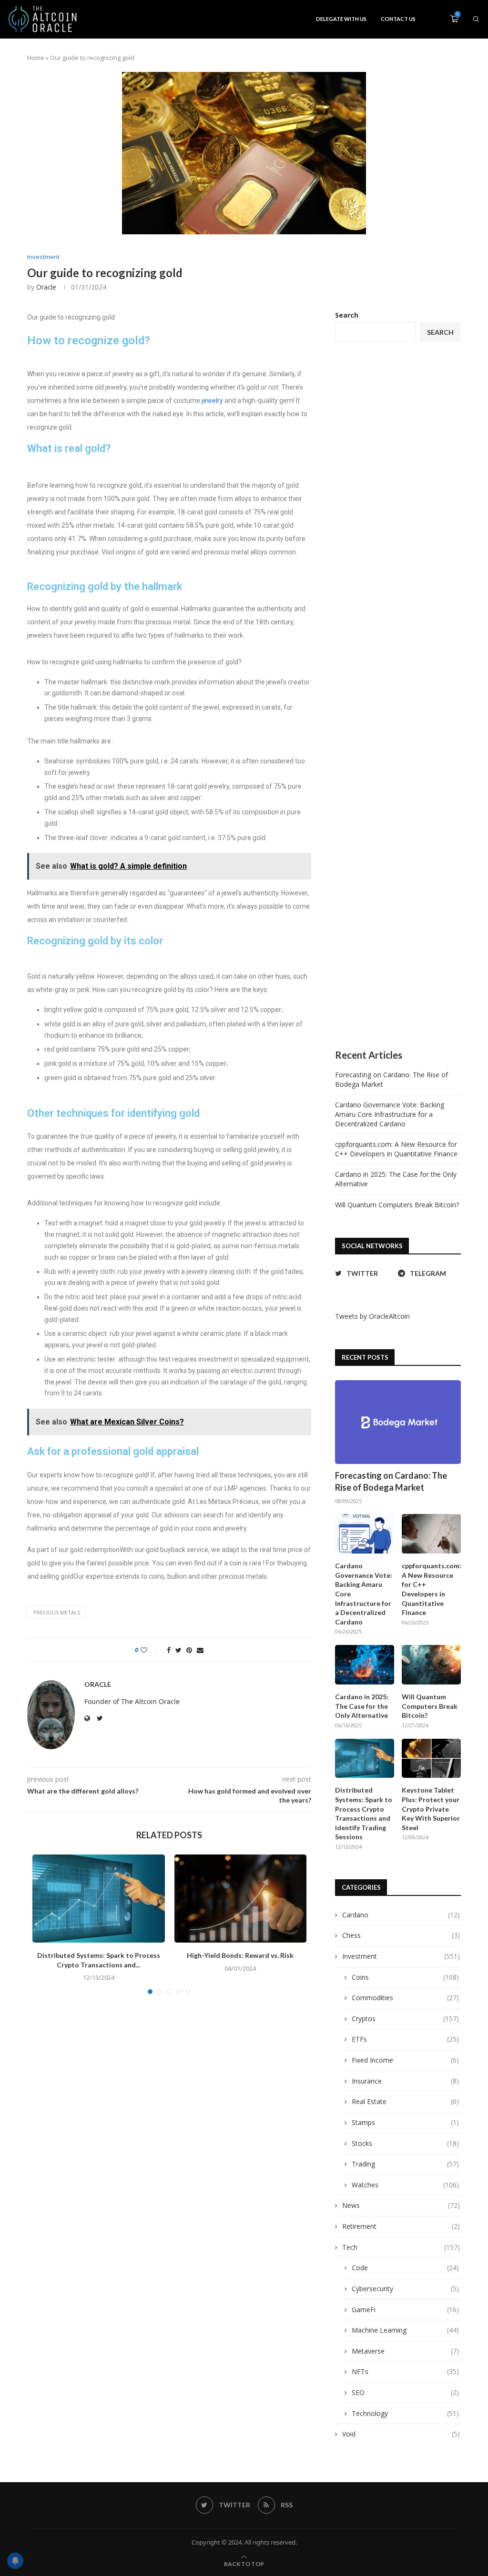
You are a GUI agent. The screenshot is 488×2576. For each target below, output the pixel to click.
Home (36, 58)
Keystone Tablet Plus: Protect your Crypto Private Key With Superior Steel (431, 1809)
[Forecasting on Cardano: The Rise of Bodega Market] (398, 1422)
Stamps (405, 2122)
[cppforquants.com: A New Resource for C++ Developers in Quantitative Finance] (431, 1534)
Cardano (401, 1915)
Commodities (405, 1998)
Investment (43, 257)
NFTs (405, 2371)
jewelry (212, 401)
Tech (401, 2247)
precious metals (57, 1612)
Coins (405, 1977)
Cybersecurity (405, 2289)
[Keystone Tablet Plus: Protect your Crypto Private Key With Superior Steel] (431, 1759)
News (401, 2205)
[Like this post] (150, 1650)
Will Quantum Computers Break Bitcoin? (397, 1205)
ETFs (405, 2039)
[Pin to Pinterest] (189, 1650)
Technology (405, 2413)
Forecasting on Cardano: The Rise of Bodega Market (391, 1481)
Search (347, 315)
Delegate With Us (341, 19)
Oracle (46, 287)
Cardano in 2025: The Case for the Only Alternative (362, 1706)
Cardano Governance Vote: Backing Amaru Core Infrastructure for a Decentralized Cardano (390, 1114)
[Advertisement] (398, 696)
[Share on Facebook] (169, 1650)
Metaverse (405, 2351)
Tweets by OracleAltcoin (372, 1316)
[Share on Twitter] (178, 1650)
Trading (405, 2164)
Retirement (401, 2226)
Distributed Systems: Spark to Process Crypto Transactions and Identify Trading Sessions (364, 1813)
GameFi (405, 2310)
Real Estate (405, 2101)
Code (405, 2268)
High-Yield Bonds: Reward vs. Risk (240, 1955)
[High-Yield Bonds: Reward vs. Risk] (241, 1899)
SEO (405, 2392)
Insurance (405, 2081)
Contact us (398, 19)
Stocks (405, 2143)
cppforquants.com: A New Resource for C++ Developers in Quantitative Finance (396, 1149)
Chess (401, 1935)
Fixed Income (405, 2060)
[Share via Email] (200, 1650)
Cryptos (405, 2019)
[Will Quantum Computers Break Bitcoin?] (431, 1665)
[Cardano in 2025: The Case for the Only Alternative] (365, 1665)
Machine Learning (405, 2330)
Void (401, 2434)
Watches (405, 2185)
